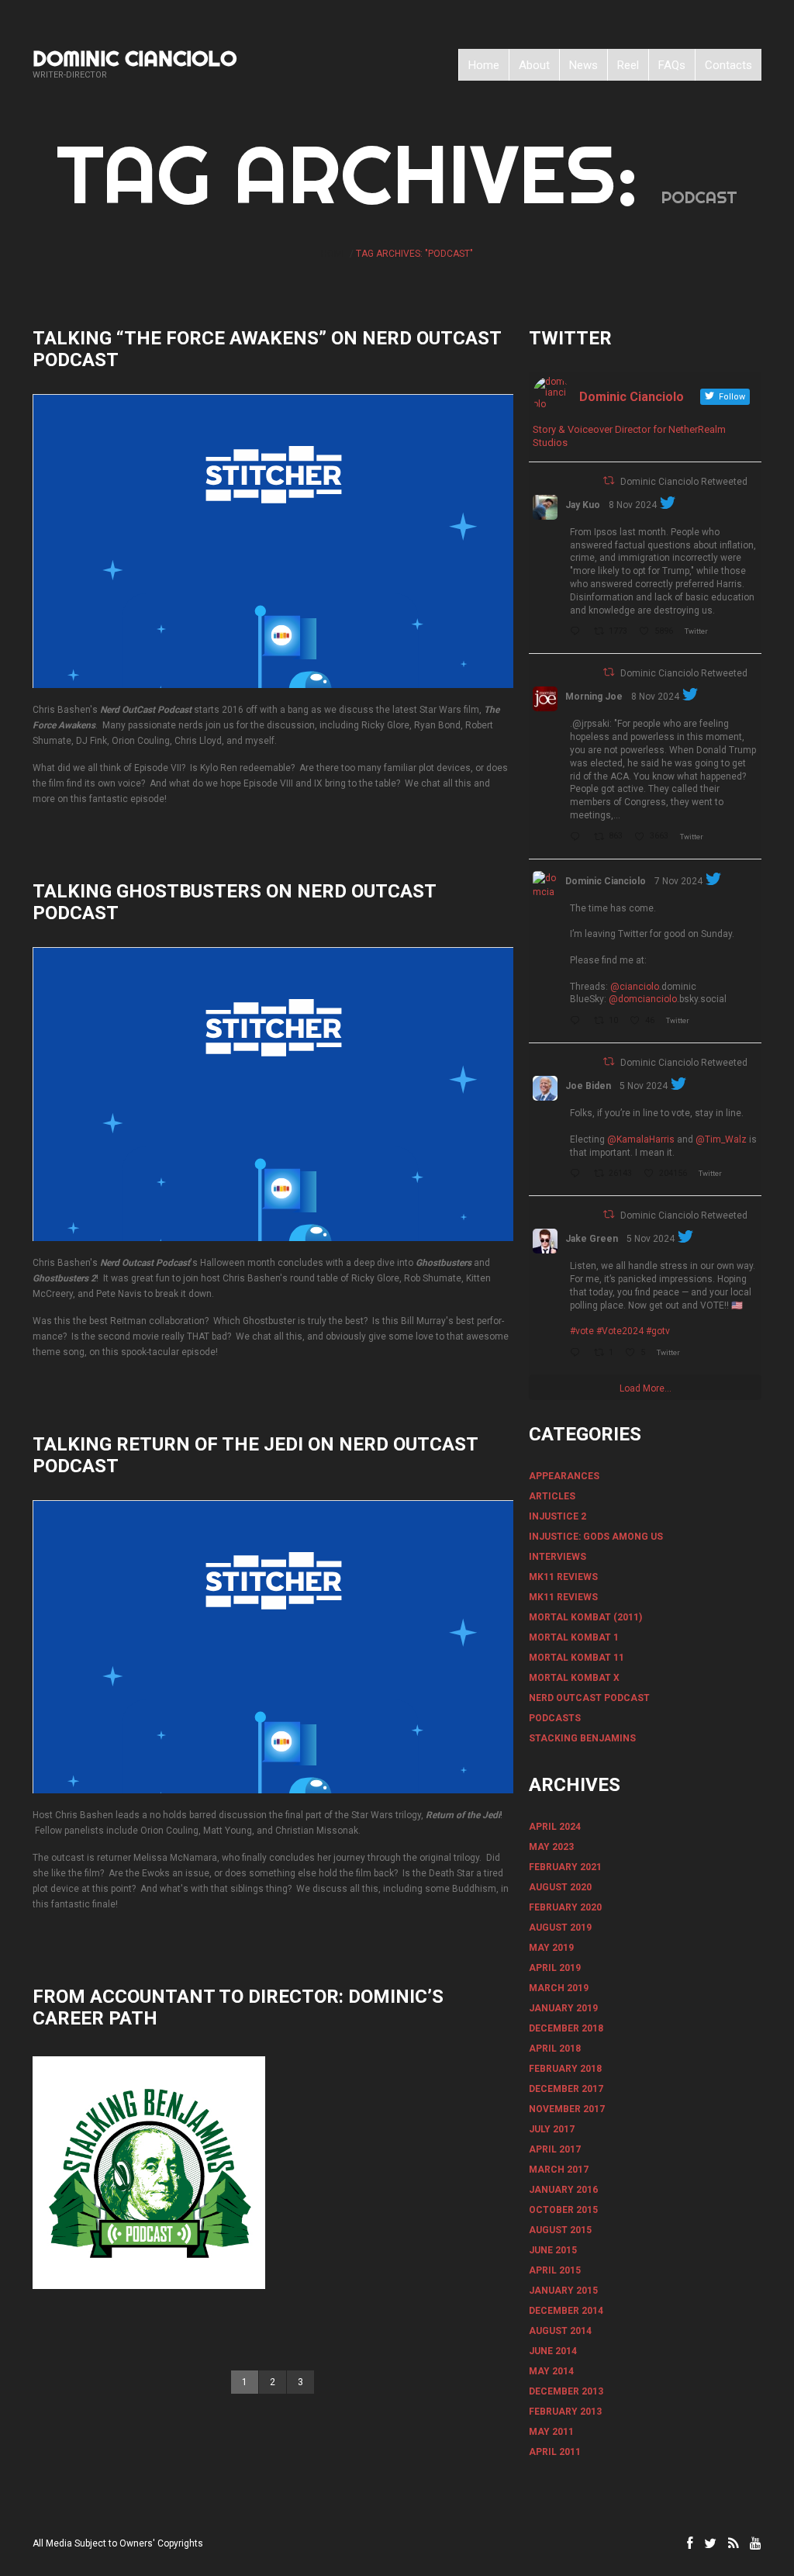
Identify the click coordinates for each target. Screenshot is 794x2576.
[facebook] (690, 2543)
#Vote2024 (620, 1331)
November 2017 (567, 2109)
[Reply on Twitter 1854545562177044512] (578, 1022)
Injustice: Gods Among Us (596, 1537)
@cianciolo (635, 987)
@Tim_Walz (721, 1139)
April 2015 (555, 2270)
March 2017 (559, 2170)
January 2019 (563, 2008)
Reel (628, 65)
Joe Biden (588, 1086)
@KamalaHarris (641, 1139)
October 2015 (563, 2210)
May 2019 (551, 1948)
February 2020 (565, 1907)
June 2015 (553, 2250)
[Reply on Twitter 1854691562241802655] (578, 632)
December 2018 (566, 2028)
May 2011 (551, 2432)
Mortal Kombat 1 (574, 1637)
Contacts (728, 65)
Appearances (564, 1476)
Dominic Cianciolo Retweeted (684, 482)
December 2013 (566, 2391)
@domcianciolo (643, 999)
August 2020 (560, 1887)
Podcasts (555, 1718)
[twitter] (710, 2543)
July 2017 (552, 2129)
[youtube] (756, 2543)
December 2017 (566, 2089)
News (583, 65)
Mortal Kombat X (574, 1678)
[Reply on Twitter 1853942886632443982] (578, 1174)
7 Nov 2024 (678, 881)
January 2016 (563, 2190)
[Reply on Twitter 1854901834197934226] (578, 838)
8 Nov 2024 (633, 505)
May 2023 (551, 1847)
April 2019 (555, 1968)
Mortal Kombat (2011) (585, 1617)
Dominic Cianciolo (135, 58)
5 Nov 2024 (644, 1086)
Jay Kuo (583, 505)
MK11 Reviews (563, 1577)
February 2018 (565, 2069)
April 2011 (555, 2452)
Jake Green (592, 1239)
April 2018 (555, 2049)
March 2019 (559, 1988)
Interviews (558, 1557)
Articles (552, 1496)
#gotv (658, 1331)
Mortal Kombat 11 (577, 1658)
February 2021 (565, 1867)
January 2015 (563, 2291)
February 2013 (565, 2412)
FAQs (672, 65)
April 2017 (555, 2149)
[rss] (733, 2543)
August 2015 (560, 2230)
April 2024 (555, 1827)
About (534, 65)
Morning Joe (594, 697)
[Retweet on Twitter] (609, 481)
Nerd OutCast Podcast (589, 1698)
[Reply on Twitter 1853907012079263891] (578, 1354)
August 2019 (560, 1928)
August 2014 (560, 2331)
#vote (582, 1331)
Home (484, 65)
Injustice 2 (558, 1516)
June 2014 (553, 2351)
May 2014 (551, 2371)
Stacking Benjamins (582, 1738)
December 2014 (566, 2311)
